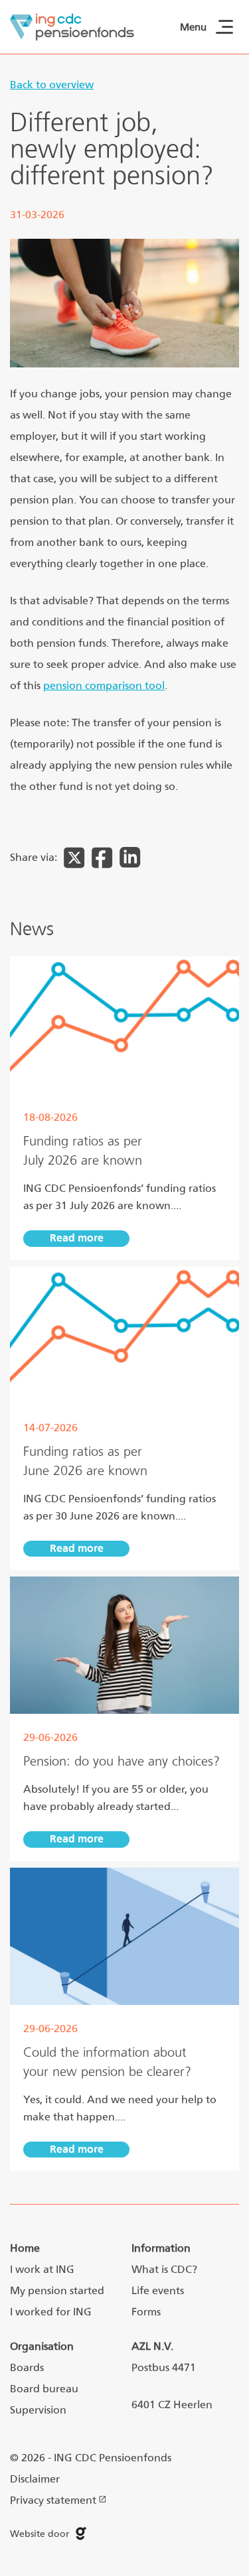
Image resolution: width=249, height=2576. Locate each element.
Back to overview (52, 85)
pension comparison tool (104, 685)
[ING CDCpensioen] (72, 27)
